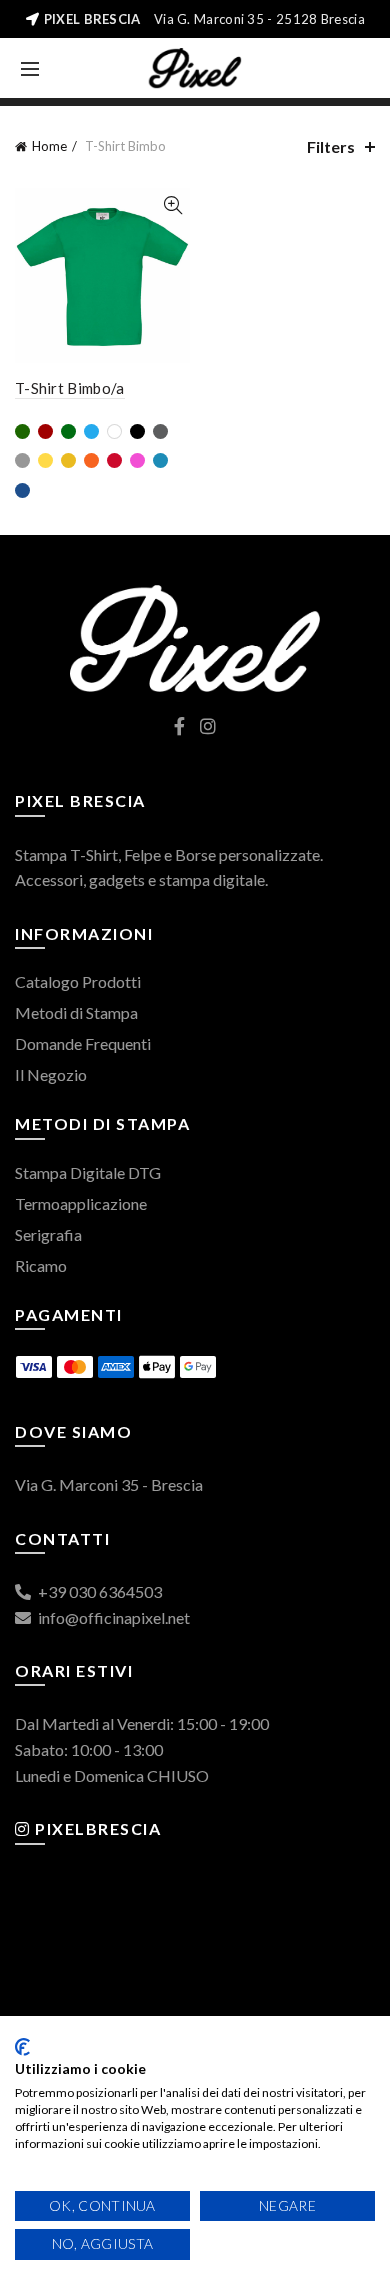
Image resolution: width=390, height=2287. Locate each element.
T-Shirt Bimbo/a (70, 388)
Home (49, 146)
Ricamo (41, 1265)
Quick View (172, 205)
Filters (331, 146)
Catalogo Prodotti (78, 981)
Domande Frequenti (83, 1043)
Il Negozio (51, 1074)
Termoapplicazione (81, 1203)
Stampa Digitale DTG (88, 1172)
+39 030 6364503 (98, 1591)
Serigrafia (48, 1234)
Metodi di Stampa (76, 1012)
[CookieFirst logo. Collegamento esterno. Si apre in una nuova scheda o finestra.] (22, 2047)
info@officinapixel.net (112, 1617)
